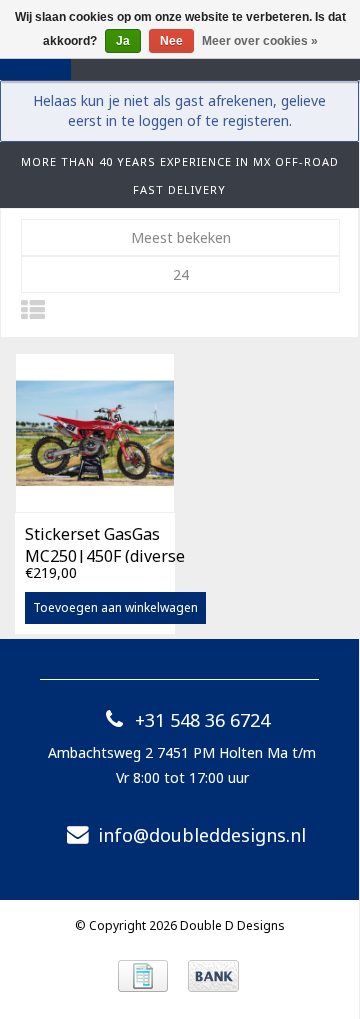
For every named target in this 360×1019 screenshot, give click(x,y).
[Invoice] (143, 976)
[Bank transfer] (213, 976)
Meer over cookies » (260, 41)
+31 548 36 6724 (202, 720)
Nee (171, 41)
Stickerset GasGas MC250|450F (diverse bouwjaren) (105, 543)
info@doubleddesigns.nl (202, 835)
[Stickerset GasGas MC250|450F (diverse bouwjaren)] (95, 432)
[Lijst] (33, 309)
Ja (123, 41)
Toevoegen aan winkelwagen (115, 607)
